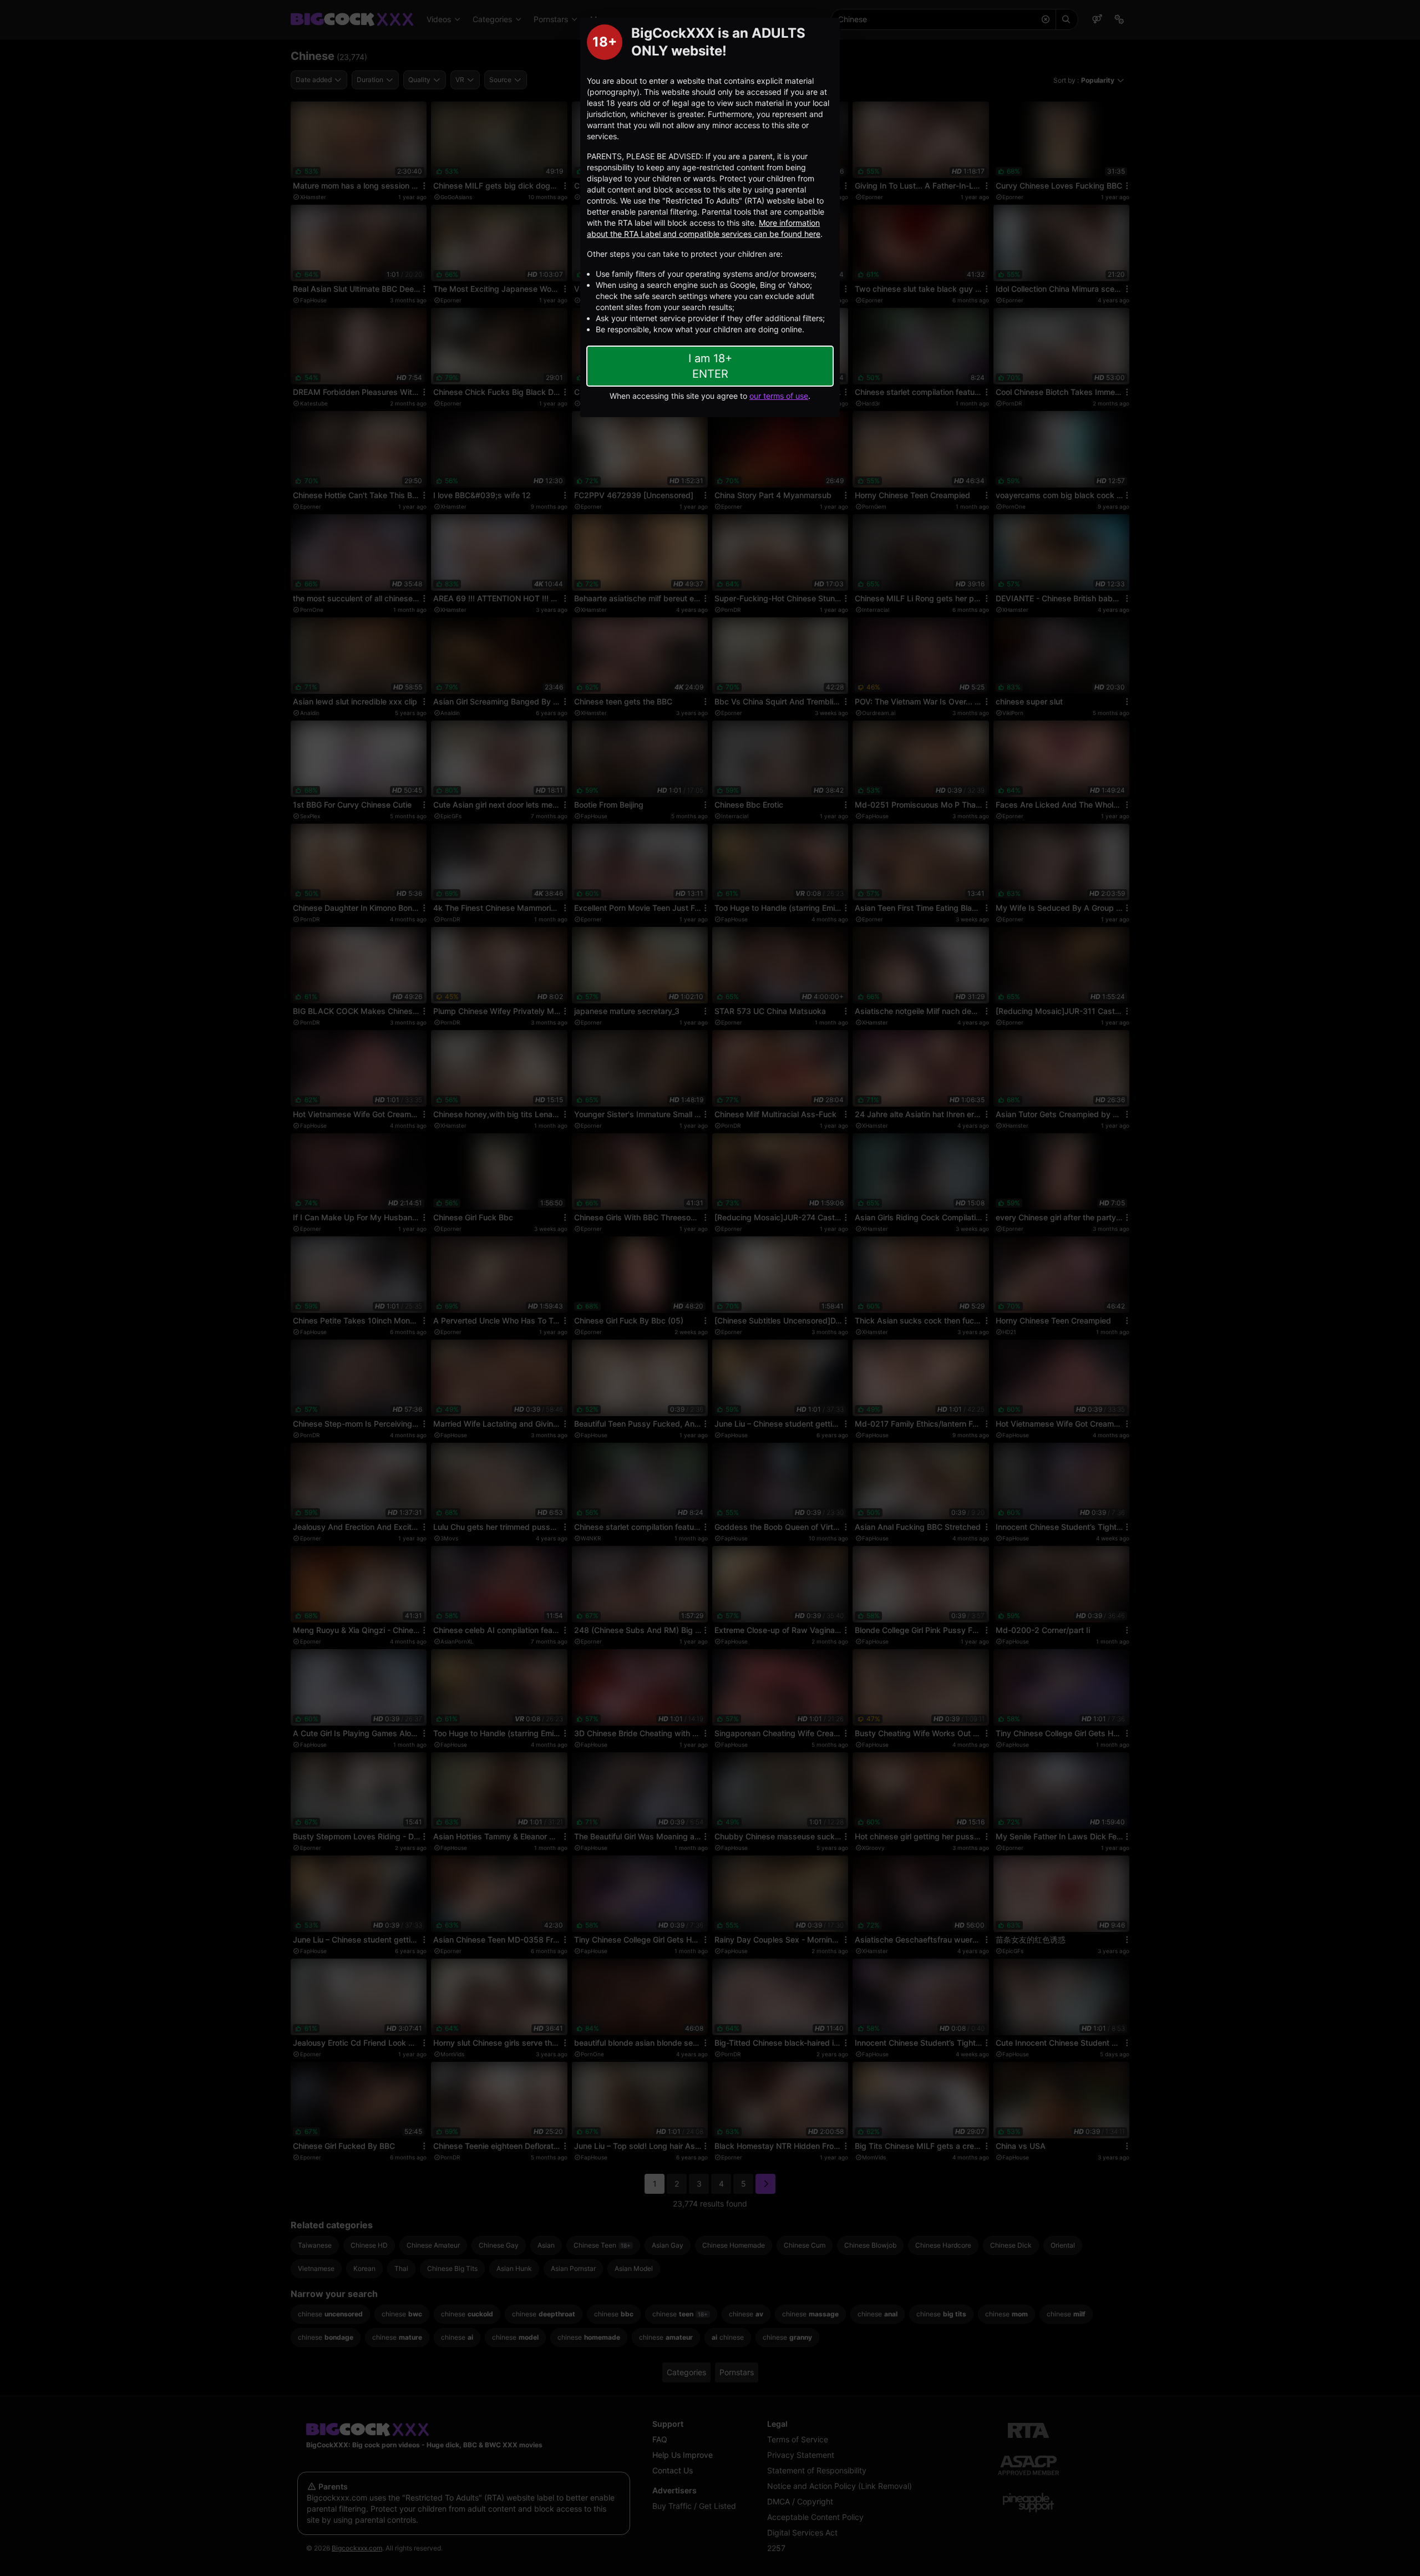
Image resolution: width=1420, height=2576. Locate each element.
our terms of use (779, 396)
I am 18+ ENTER (710, 366)
